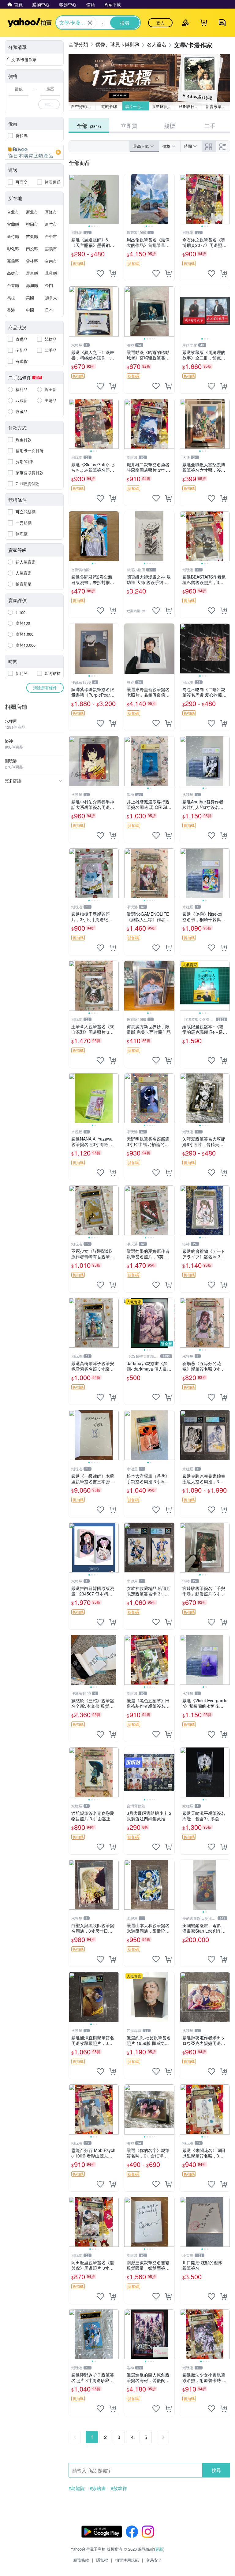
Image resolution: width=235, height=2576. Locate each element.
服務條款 (81, 2560)
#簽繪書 (98, 2488)
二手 (210, 125)
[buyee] (34, 152)
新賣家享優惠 (218, 106)
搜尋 (216, 2470)
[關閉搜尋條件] (90, 23)
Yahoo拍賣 (30, 23)
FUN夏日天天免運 (191, 106)
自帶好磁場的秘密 (83, 106)
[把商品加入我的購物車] (113, 274)
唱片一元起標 (137, 106)
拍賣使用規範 (127, 2560)
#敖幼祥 (119, 2488)
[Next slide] (115, 199)
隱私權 (102, 2560)
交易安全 (154, 2560)
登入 (160, 23)
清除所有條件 (45, 688)
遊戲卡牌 (109, 106)
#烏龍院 (77, 2488)
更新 (159, 2549)
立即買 (129, 125)
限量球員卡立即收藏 (164, 106)
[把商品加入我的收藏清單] (100, 274)
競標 (170, 125)
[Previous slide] (73, 199)
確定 (49, 104)
